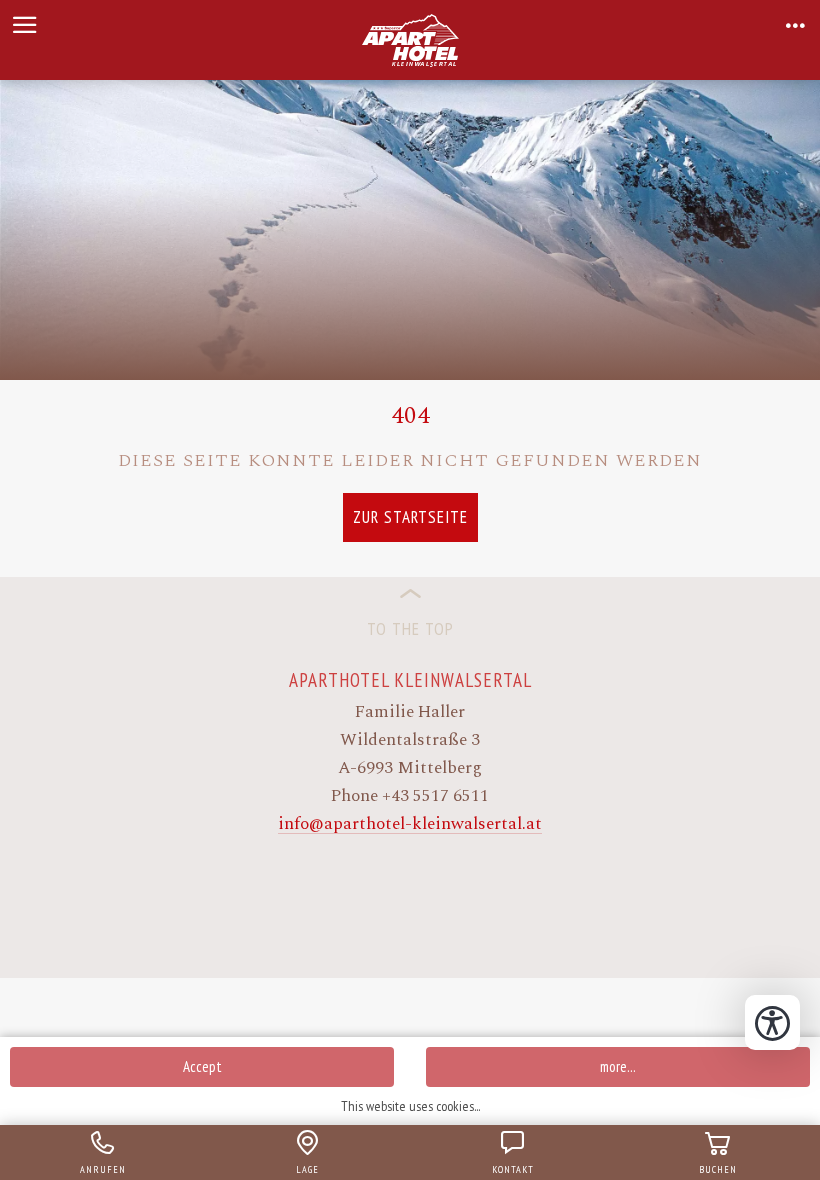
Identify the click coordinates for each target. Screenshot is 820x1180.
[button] (25, 25)
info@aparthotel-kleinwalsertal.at (410, 824)
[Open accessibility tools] (772, 1022)
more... (618, 1066)
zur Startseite (410, 517)
